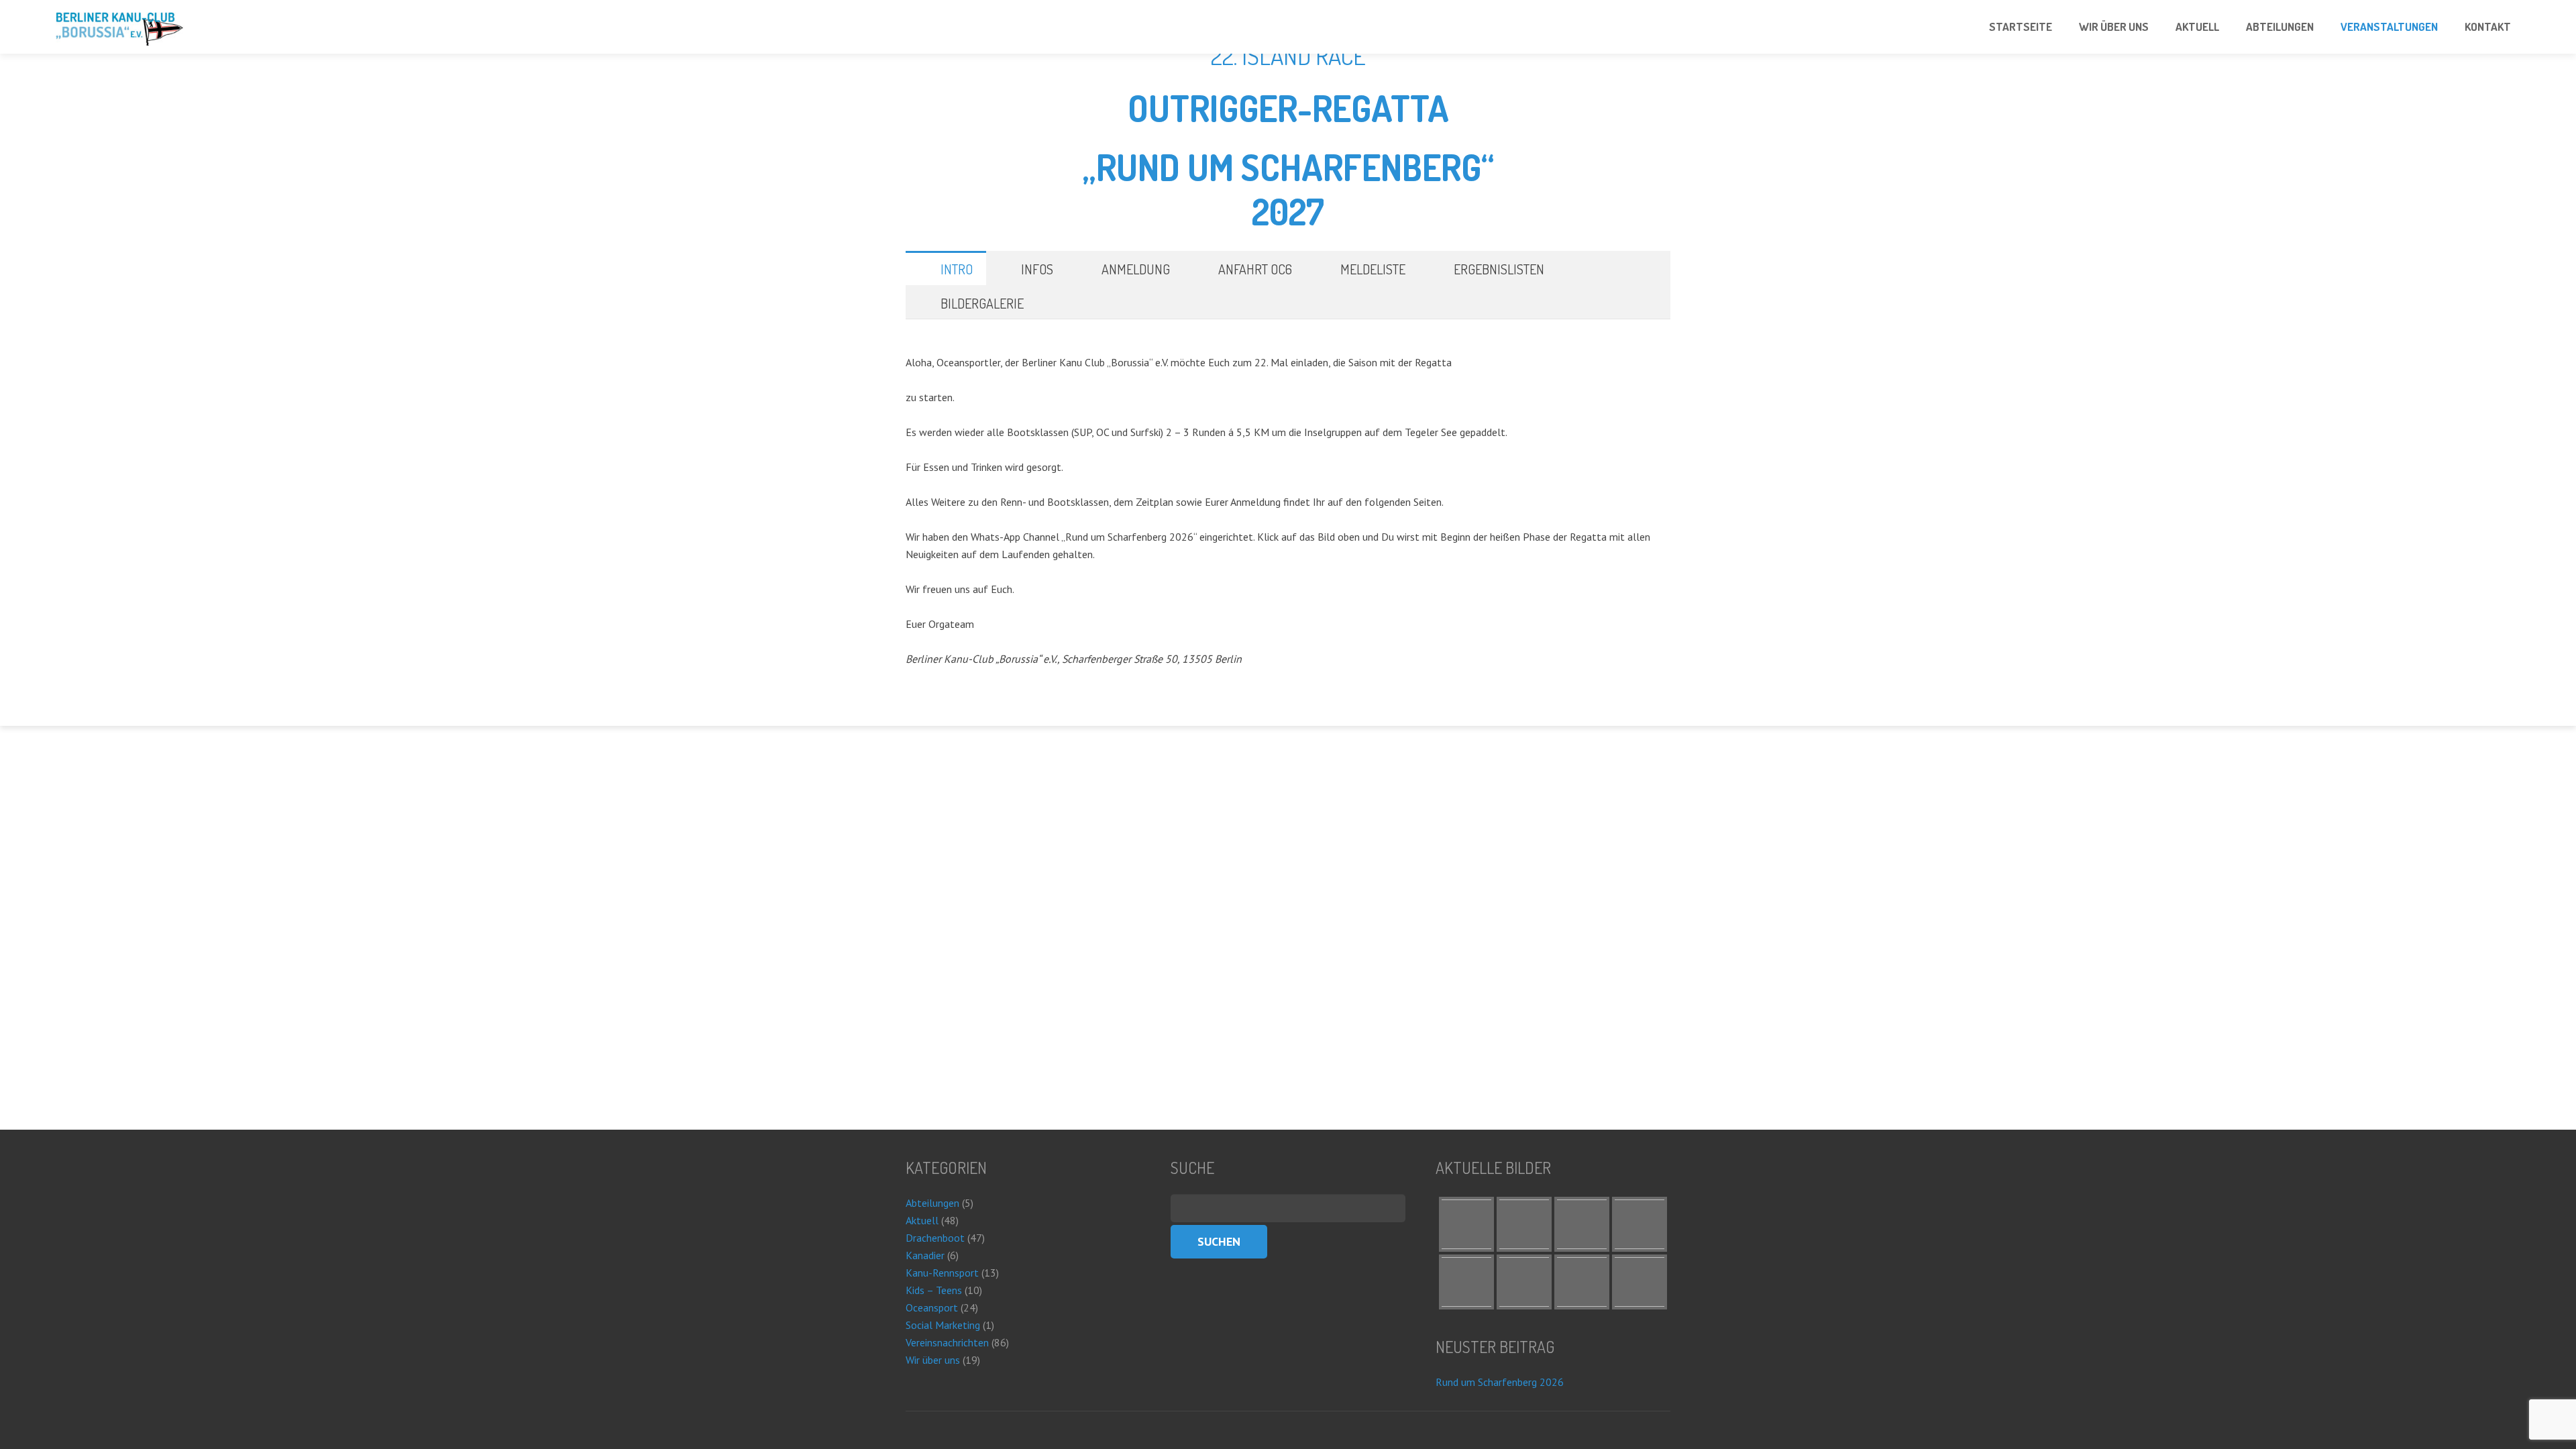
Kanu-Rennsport (942, 1273)
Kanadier (925, 1255)
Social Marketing (943, 1325)
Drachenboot (935, 1238)
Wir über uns (933, 1360)
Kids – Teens (934, 1290)
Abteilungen (932, 1203)
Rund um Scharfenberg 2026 (1500, 1382)
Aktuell (922, 1220)
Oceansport (932, 1307)
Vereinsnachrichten (947, 1342)
